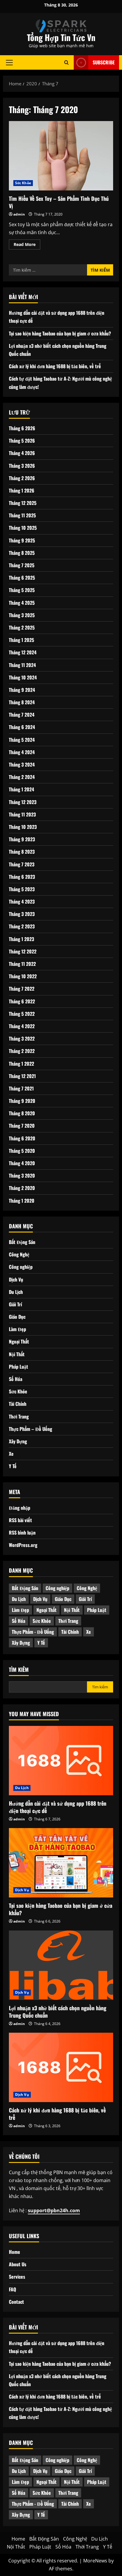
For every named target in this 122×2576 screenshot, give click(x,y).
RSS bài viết (20, 1520)
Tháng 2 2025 (22, 627)
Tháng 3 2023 (22, 914)
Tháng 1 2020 (22, 1201)
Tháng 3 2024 (22, 764)
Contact (16, 2302)
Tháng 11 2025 (22, 515)
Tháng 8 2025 (22, 553)
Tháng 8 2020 (22, 1113)
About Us (18, 2264)
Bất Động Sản (22, 1242)
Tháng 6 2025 (22, 578)
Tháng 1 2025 (21, 640)
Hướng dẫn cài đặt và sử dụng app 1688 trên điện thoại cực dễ (58, 1807)
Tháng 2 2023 (22, 926)
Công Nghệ (19, 1254)
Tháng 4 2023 (22, 901)
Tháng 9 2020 (22, 1101)
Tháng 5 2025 (22, 590)
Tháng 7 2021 (21, 1088)
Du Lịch (16, 1292)
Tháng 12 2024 (23, 652)
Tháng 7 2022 (22, 989)
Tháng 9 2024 (22, 690)
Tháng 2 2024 (22, 777)
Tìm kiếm (19, 1670)
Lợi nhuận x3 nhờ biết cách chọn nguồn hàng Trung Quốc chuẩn (58, 2012)
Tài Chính (18, 1404)
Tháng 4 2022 (22, 1026)
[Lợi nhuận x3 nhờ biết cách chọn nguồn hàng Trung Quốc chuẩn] (61, 1965)
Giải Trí (15, 1304)
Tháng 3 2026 (22, 466)
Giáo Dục (17, 1317)
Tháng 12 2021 (22, 1076)
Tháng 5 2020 (22, 1151)
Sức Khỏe (23, 183)
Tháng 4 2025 (22, 603)
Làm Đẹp (17, 1329)
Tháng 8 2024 (22, 702)
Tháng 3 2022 (22, 1038)
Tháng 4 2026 (22, 453)
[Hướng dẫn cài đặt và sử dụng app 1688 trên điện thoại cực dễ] (61, 1761)
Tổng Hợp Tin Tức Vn (61, 37)
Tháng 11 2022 (22, 964)
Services (17, 2277)
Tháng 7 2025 (22, 565)
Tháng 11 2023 (22, 814)
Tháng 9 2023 (22, 839)
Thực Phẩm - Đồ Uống (33, 1632)
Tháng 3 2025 (22, 615)
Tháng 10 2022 (23, 976)
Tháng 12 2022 (23, 951)
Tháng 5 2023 (22, 889)
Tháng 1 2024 (21, 789)
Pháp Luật (19, 1367)
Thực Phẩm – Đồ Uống (30, 1429)
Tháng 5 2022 (22, 1014)
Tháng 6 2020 (22, 1138)
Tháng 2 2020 (22, 1188)
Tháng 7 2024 (22, 715)
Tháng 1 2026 (22, 490)
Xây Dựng (18, 1441)
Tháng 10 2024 (23, 677)
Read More (27, 245)
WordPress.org (23, 1545)
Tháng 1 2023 (21, 939)
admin (19, 214)
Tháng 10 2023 (23, 827)
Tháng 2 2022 (22, 1051)
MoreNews (95, 2561)
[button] (9, 62)
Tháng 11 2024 (22, 665)
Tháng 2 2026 (22, 478)
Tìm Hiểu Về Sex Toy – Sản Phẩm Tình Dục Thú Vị (61, 156)
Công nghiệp (21, 1267)
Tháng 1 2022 (21, 1064)
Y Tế (13, 1466)
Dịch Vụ (16, 1279)
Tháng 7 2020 (22, 1126)
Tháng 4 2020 (22, 1163)
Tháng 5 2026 (22, 441)
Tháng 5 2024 (22, 740)
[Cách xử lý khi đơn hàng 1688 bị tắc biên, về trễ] (61, 2067)
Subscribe (104, 62)
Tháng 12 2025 (23, 503)
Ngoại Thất (19, 1341)
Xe (11, 1454)
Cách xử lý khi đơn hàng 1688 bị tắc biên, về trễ (55, 366)
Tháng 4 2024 (22, 752)
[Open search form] (66, 62)
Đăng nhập (20, 1508)
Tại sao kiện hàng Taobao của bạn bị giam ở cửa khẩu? (60, 333)
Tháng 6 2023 (22, 877)
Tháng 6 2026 (22, 428)
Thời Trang (19, 1416)
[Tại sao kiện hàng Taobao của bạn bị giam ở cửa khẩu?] (61, 1863)
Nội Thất (17, 1354)
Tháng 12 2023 (23, 802)
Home (15, 2252)
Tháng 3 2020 (22, 1175)
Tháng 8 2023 (22, 852)
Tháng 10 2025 (23, 528)
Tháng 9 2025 (22, 540)
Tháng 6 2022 (22, 1001)
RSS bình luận (22, 1532)
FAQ (12, 2289)
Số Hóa (16, 1379)
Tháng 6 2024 (22, 727)
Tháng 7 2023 (22, 864)
